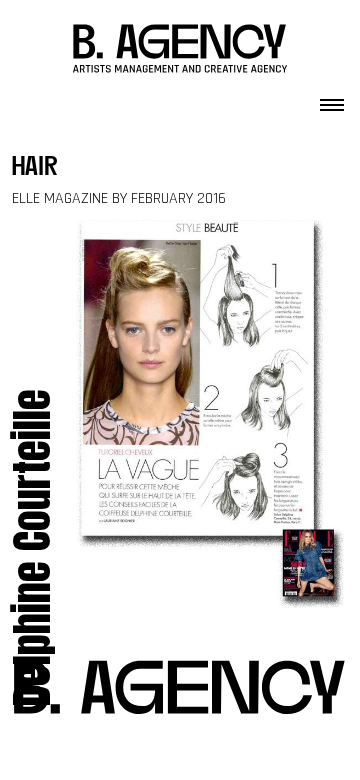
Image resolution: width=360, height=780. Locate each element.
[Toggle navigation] (332, 99)
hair (35, 168)
